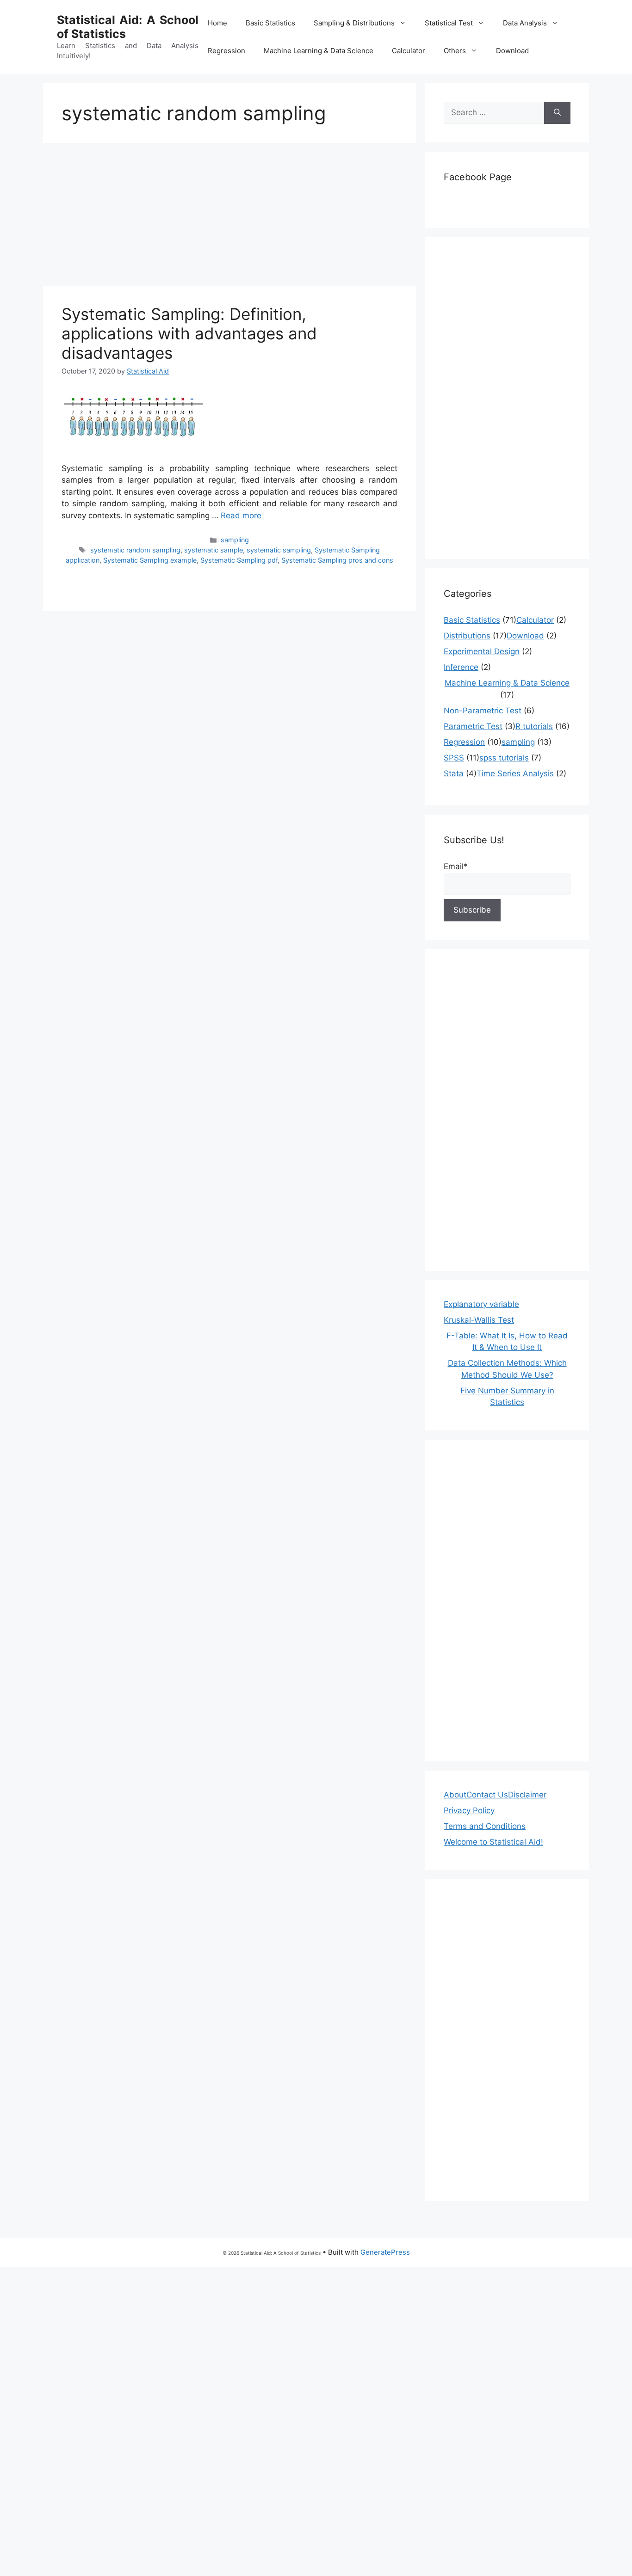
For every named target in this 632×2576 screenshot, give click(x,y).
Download (512, 51)
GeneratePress (385, 2252)
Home (217, 23)
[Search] (557, 113)
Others (455, 51)
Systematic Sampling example (150, 560)
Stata (454, 773)
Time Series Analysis (515, 773)
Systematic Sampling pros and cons (337, 560)
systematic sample (214, 550)
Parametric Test (473, 726)
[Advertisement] (229, 217)
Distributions (467, 636)
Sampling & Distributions (354, 23)
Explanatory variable (481, 1304)
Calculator (409, 51)
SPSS (454, 758)
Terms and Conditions (485, 1826)
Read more (241, 515)
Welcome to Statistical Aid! (493, 1842)
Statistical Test (449, 23)
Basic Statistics (270, 23)
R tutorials (534, 726)
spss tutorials (504, 758)
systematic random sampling (135, 550)
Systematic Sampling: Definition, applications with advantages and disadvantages (189, 333)
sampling (235, 540)
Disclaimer (527, 1795)
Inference (461, 667)
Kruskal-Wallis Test (479, 1320)
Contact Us (487, 1795)
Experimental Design (482, 651)
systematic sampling (279, 550)
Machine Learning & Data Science (319, 51)
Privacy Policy (469, 1810)
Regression (226, 51)
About (455, 1795)
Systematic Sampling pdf (239, 560)
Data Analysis (525, 23)
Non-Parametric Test (483, 711)
